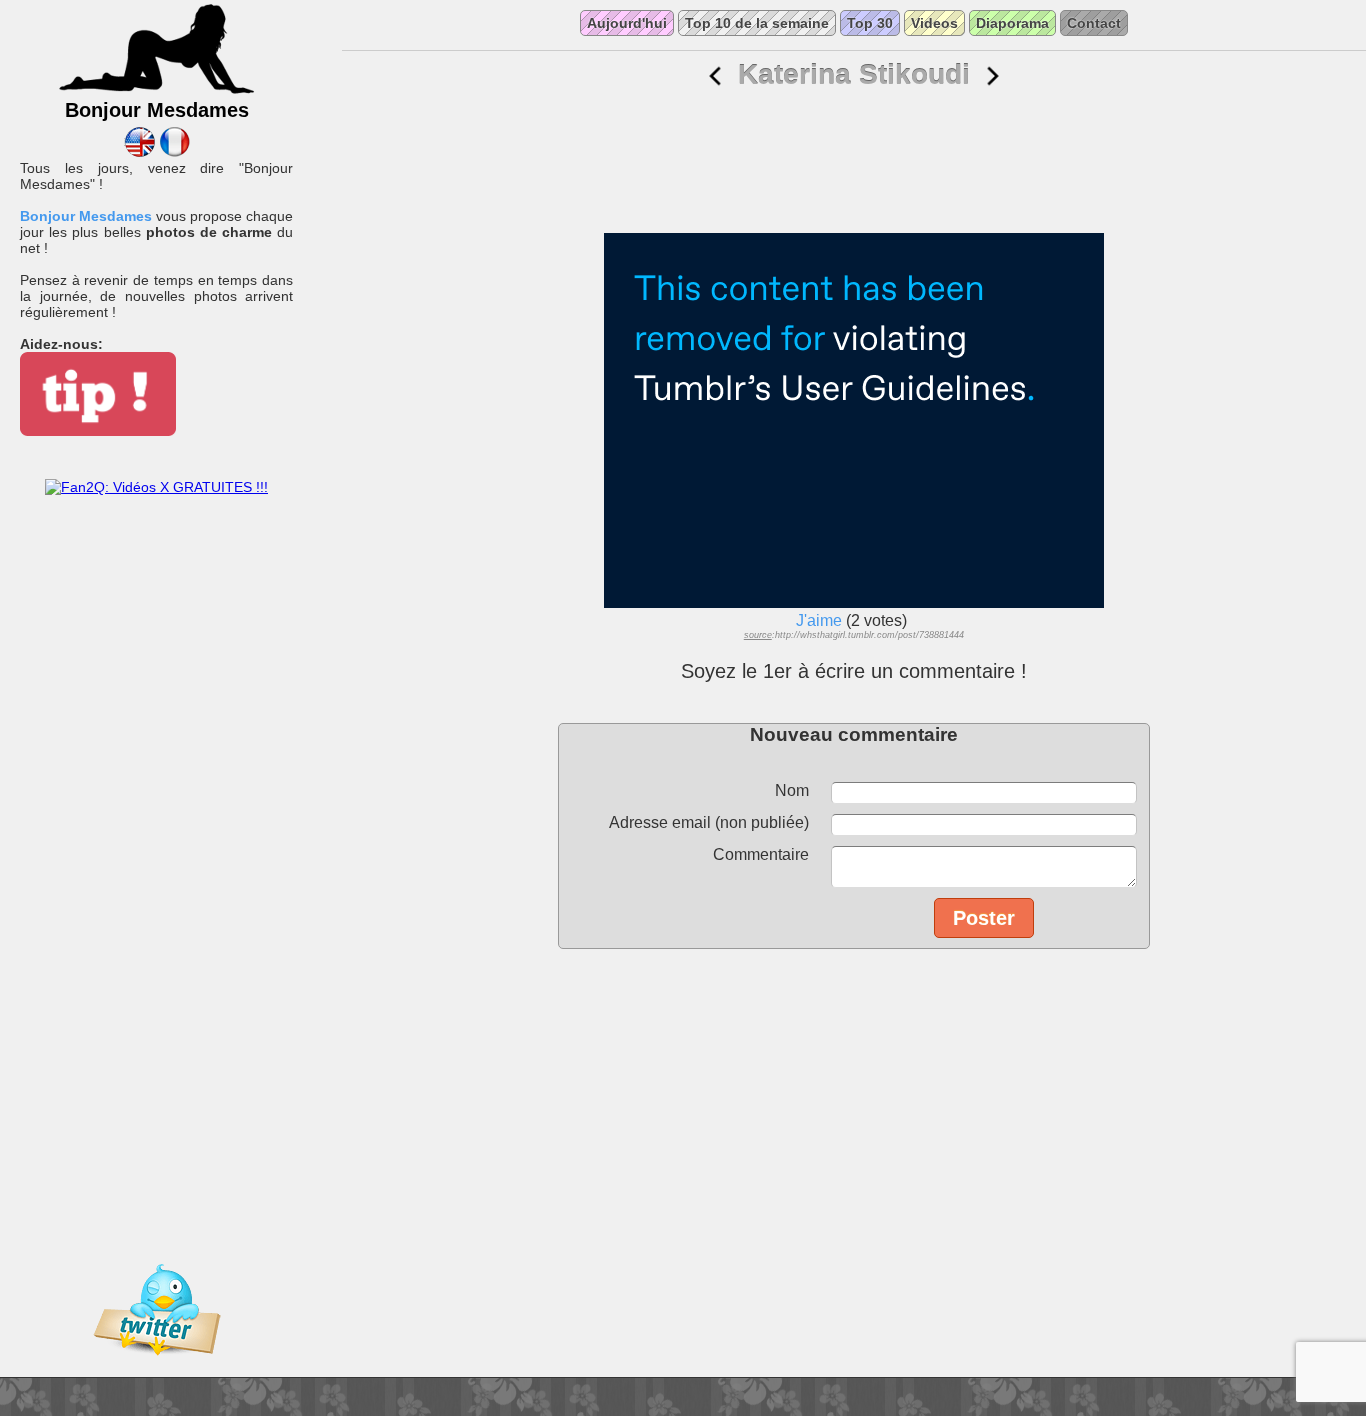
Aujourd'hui (627, 23)
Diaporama (1012, 23)
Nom (792, 790)
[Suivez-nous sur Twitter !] (157, 1369)
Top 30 (870, 23)
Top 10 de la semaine (757, 23)
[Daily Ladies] (139, 152)
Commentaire (761, 854)
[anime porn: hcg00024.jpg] (993, 76)
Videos (934, 23)
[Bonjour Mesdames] (157, 91)
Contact (1094, 23)
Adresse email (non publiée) (709, 822)
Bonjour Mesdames (86, 216)
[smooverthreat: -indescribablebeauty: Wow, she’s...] (715, 76)
